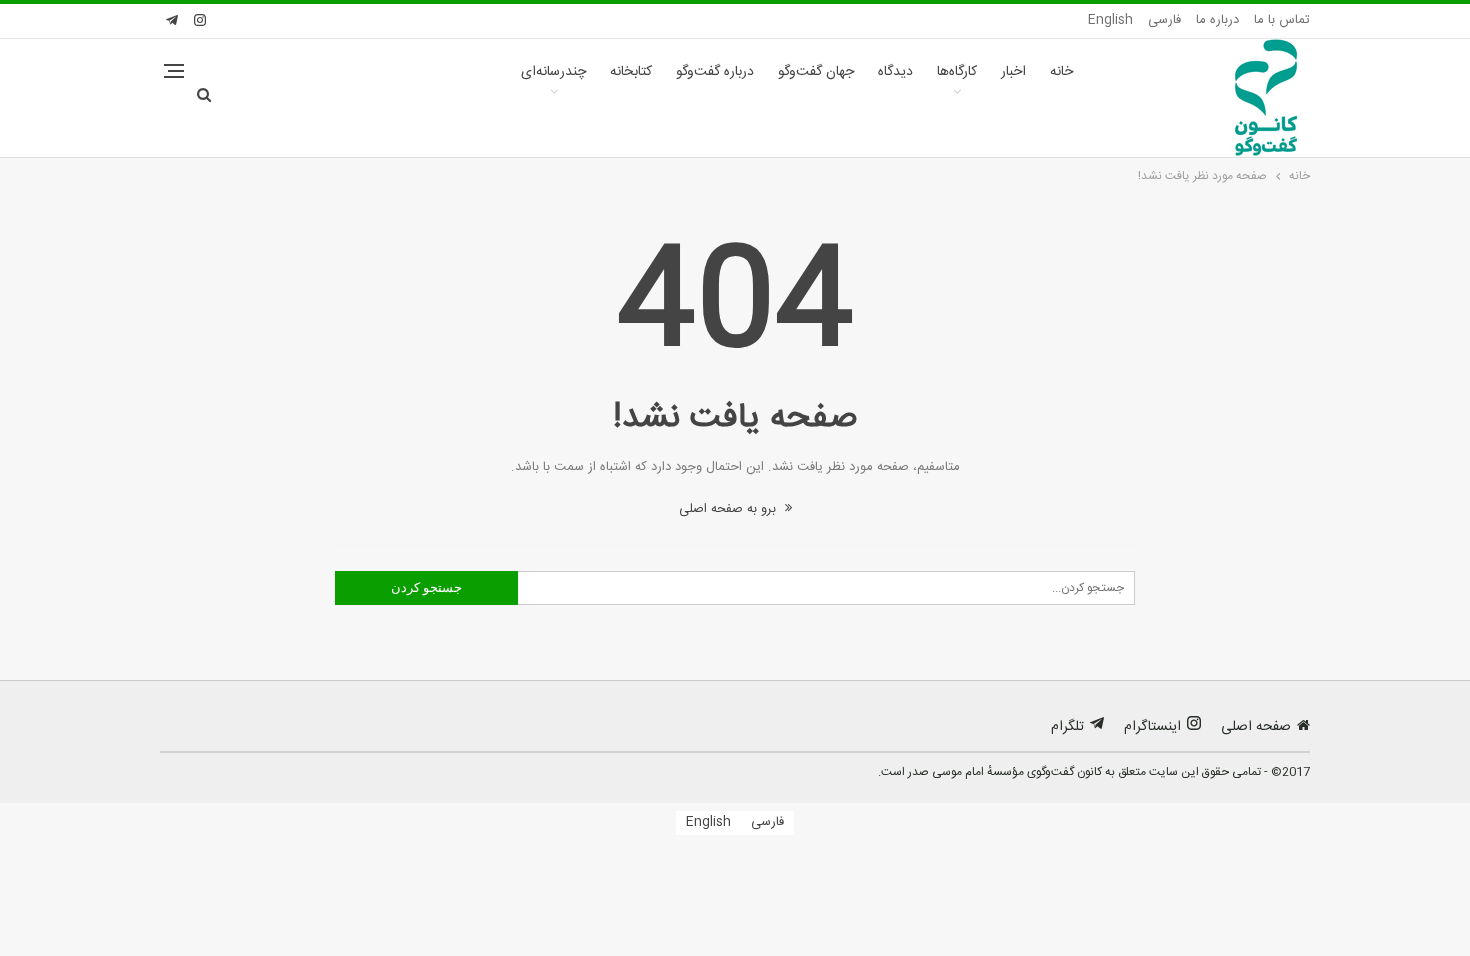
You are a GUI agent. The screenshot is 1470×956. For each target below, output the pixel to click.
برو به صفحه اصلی (729, 509)
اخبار (1013, 72)
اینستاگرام (1152, 727)
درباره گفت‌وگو (715, 72)
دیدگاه (895, 72)
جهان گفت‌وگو (816, 72)
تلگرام (1067, 727)
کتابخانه (631, 72)
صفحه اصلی (1256, 727)
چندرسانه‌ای (553, 72)
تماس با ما (1282, 20)
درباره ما (1217, 20)
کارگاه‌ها (957, 72)
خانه (1061, 72)
